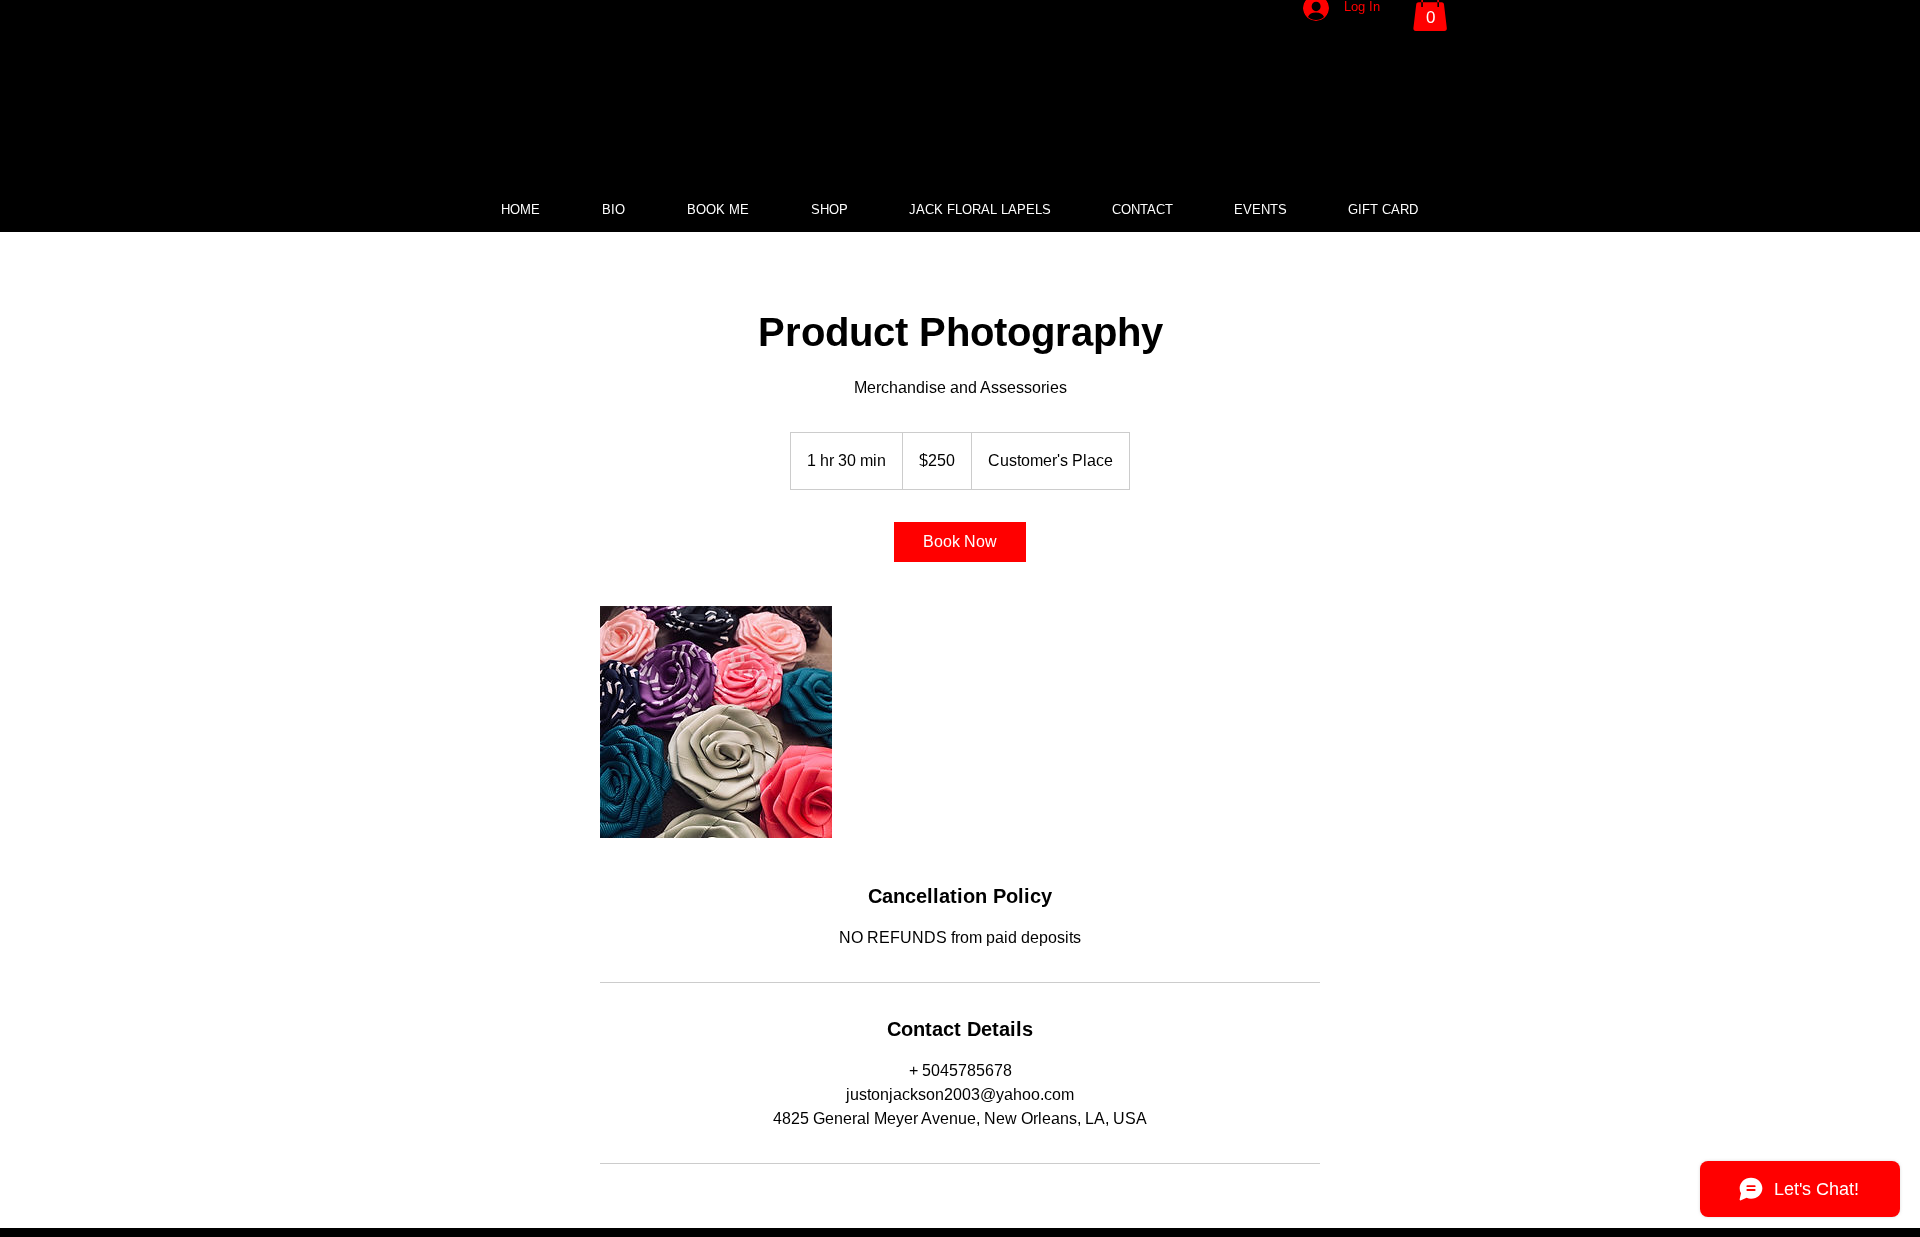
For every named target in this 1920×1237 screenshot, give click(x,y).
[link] (960, 542)
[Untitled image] (716, 722)
